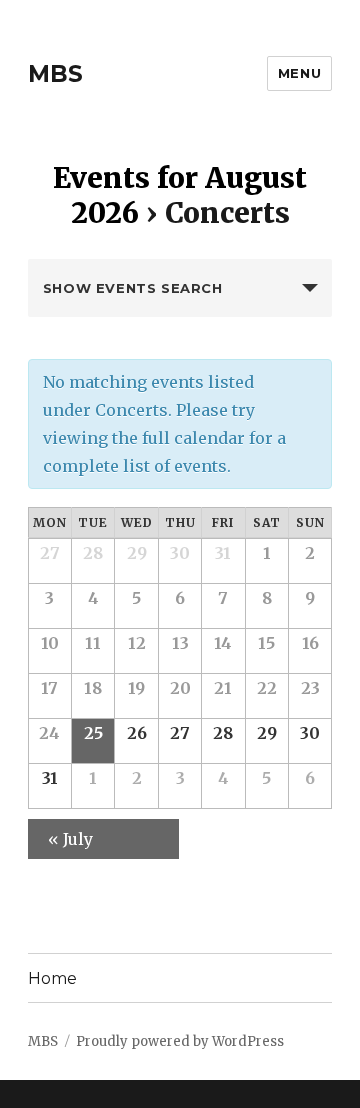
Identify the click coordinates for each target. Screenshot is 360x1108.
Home (52, 978)
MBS (55, 74)
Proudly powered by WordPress (180, 1041)
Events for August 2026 (180, 195)
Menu (299, 73)
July (70, 839)
